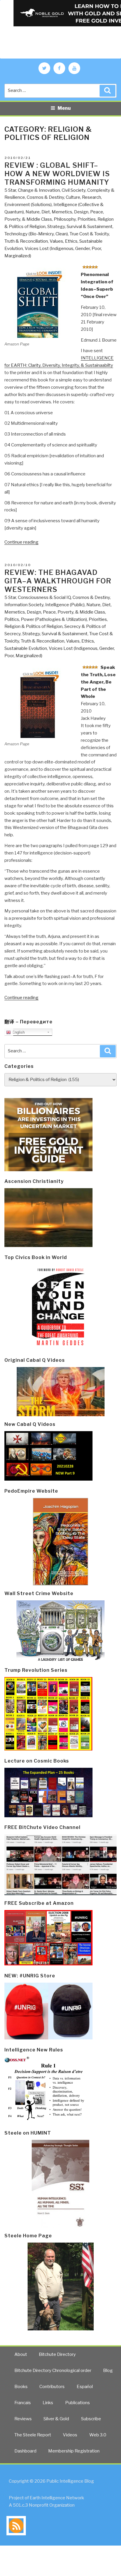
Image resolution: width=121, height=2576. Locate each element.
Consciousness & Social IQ (44, 597)
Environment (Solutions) (28, 205)
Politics (12, 619)
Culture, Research (83, 197)
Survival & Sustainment (90, 227)
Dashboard (25, 2451)
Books (21, 2387)
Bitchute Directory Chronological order (53, 2371)
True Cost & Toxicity (89, 234)
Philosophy (65, 219)
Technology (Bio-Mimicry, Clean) (36, 234)
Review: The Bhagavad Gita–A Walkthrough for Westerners (58, 581)
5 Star (10, 190)
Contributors (52, 2387)
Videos (70, 2435)
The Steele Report (33, 2435)
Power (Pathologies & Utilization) (54, 619)
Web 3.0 (98, 2435)
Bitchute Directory (57, 2354)
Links (48, 2403)
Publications (78, 2403)
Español (85, 2387)
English (18, 1032)
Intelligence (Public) (65, 605)
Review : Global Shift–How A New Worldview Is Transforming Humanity (57, 174)
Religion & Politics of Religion (33, 626)
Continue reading (21, 542)
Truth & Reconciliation (26, 241)
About (21, 2354)
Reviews (23, 2419)
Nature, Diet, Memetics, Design (57, 212)
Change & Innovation (39, 190)
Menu (64, 108)
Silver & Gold (56, 2419)
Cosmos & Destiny (45, 197)
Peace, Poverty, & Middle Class (74, 612)
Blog (108, 2371)
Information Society (24, 605)
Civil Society (74, 190)
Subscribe (91, 2419)
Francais (23, 2403)
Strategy (56, 227)
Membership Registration (74, 2451)
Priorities (87, 219)
